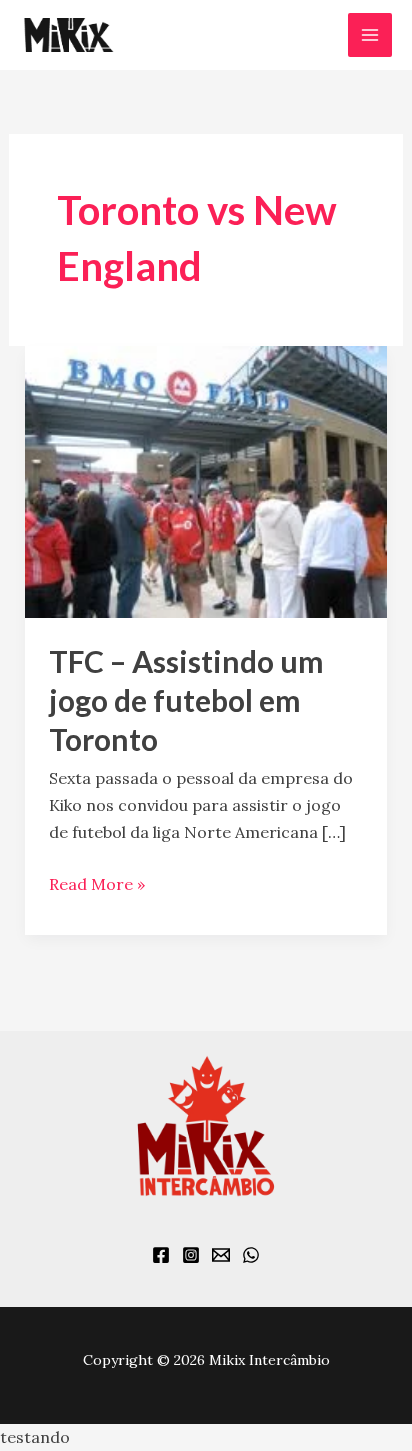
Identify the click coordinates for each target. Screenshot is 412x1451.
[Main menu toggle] (370, 35)
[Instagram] (191, 1255)
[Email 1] (221, 1255)
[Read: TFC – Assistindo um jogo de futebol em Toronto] (206, 480)
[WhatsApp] (251, 1255)
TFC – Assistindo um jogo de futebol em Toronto (186, 700)
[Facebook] (161, 1255)
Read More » (97, 882)
